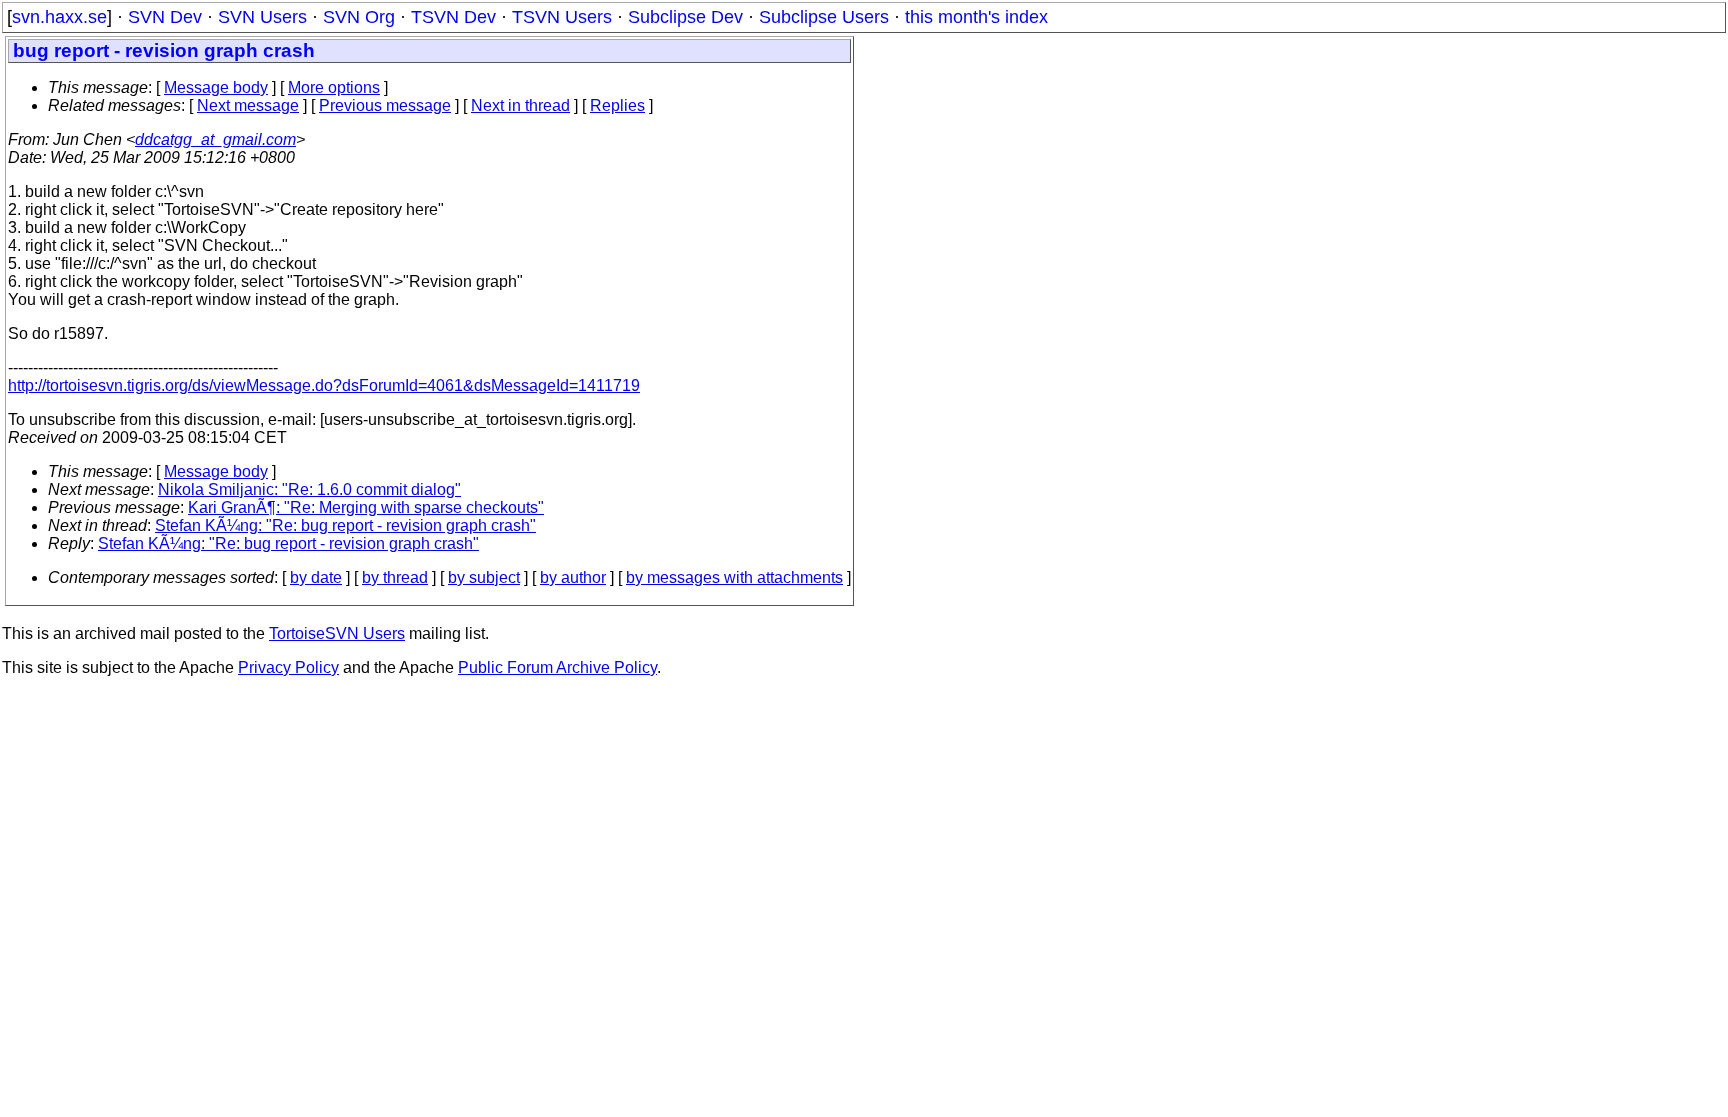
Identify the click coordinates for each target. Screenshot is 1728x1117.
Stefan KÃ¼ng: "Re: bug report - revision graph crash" (345, 525)
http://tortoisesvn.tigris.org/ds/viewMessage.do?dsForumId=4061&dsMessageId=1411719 (324, 385)
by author (573, 577)
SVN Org (359, 17)
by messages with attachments (734, 577)
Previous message (385, 105)
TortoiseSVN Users (337, 633)
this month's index (976, 17)
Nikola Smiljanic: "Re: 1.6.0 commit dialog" (309, 489)
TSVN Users (562, 17)
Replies (617, 105)
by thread (395, 577)
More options (334, 87)
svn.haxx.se (59, 17)
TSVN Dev (453, 17)
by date (316, 577)
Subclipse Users (824, 17)
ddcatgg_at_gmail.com (215, 139)
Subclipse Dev (685, 17)
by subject (484, 577)
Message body (216, 87)
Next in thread (520, 105)
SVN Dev (165, 17)
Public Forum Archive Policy (557, 667)
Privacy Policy (288, 667)
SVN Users (262, 17)
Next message (248, 105)
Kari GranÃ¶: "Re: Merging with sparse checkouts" (366, 507)
